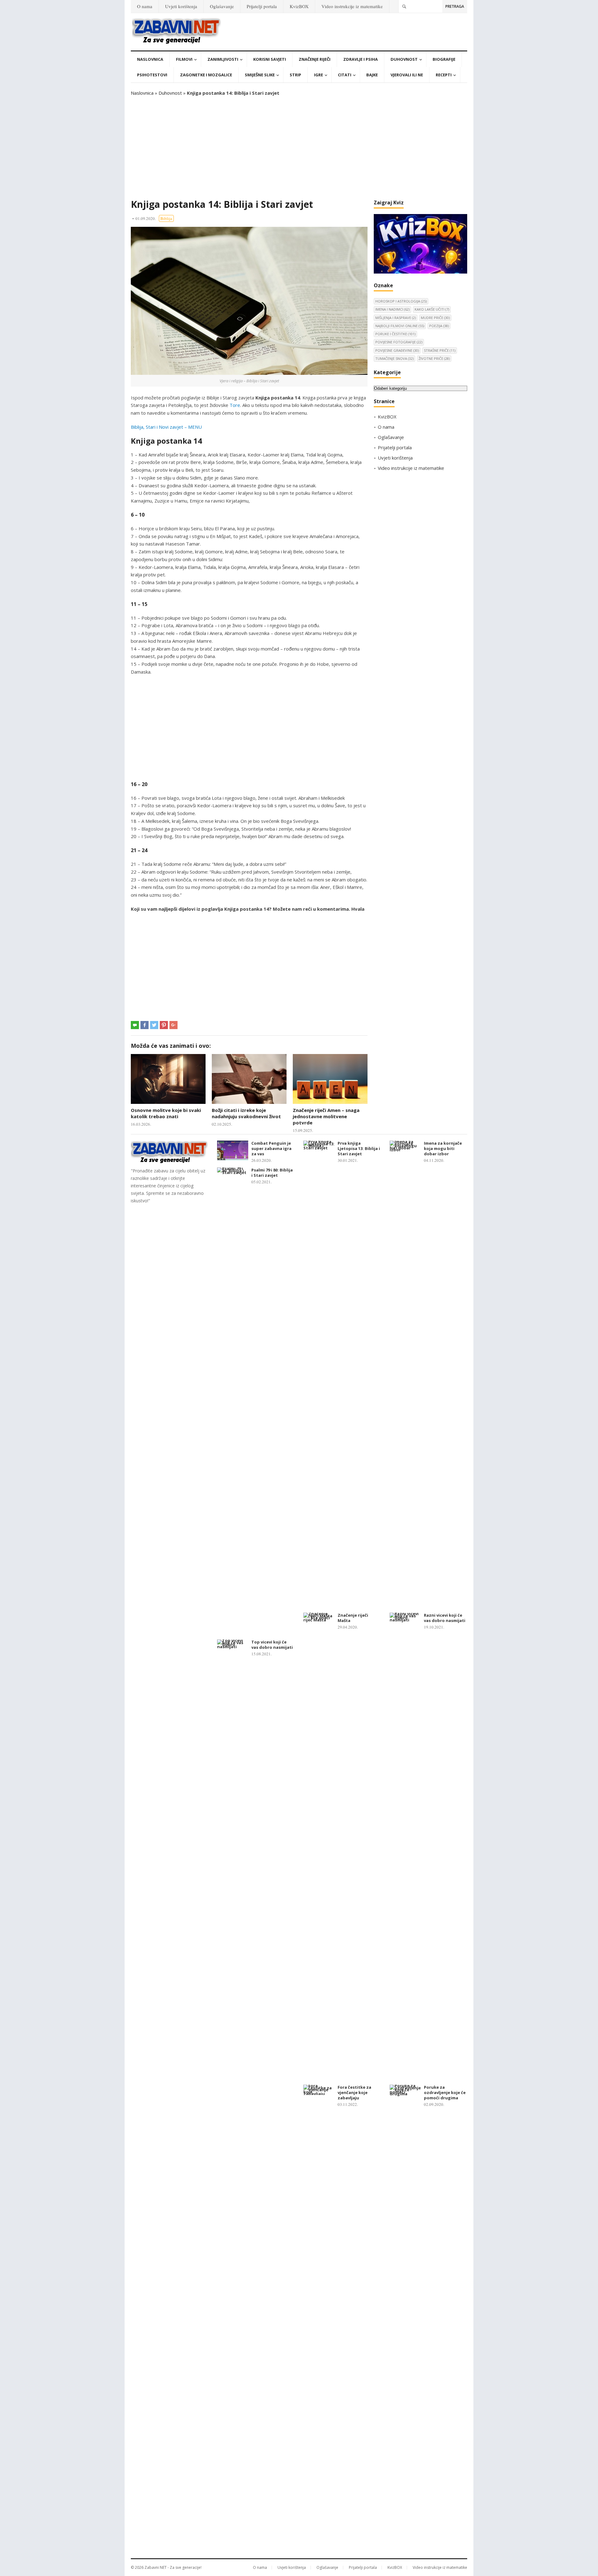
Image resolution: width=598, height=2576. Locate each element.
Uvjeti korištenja (181, 6)
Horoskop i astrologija (401, 301)
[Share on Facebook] (145, 1025)
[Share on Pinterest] (164, 1025)
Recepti (444, 75)
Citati (345, 75)
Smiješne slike (260, 75)
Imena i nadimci (392, 309)
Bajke (372, 75)
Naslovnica (150, 59)
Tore (235, 405)
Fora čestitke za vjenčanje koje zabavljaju (354, 2092)
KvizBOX (299, 6)
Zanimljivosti (223, 59)
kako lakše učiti (432, 309)
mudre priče (435, 318)
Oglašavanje (222, 6)
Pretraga (455, 6)
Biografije (444, 59)
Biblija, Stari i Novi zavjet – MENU (166, 427)
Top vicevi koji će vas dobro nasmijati (272, 1645)
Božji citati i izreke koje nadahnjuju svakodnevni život (246, 1113)
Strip (295, 75)
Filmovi (184, 59)
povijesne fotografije (399, 342)
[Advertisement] (299, 148)
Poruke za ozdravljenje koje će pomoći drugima (445, 2092)
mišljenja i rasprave (396, 318)
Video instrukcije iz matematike (352, 6)
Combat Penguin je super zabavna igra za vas (271, 1148)
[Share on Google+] (173, 1025)
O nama (145, 6)
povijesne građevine (397, 350)
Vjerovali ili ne (407, 75)
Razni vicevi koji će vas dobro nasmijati (445, 1618)
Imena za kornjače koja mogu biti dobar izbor (443, 1148)
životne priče (434, 358)
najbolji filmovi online (400, 326)
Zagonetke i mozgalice (206, 75)
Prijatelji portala (262, 6)
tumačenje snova (394, 358)
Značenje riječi (315, 59)
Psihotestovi (152, 75)
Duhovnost (404, 59)
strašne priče (440, 350)
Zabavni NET (156, 2567)
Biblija (166, 218)
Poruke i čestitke (395, 334)
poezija (439, 326)
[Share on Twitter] (154, 1025)
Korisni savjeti (270, 59)
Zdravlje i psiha (361, 59)
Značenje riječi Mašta (353, 1618)
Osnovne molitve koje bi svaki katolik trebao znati (166, 1113)
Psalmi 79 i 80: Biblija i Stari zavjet (272, 1173)
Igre (318, 75)
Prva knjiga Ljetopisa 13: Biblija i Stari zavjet (359, 1148)
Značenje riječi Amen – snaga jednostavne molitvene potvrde (326, 1116)
